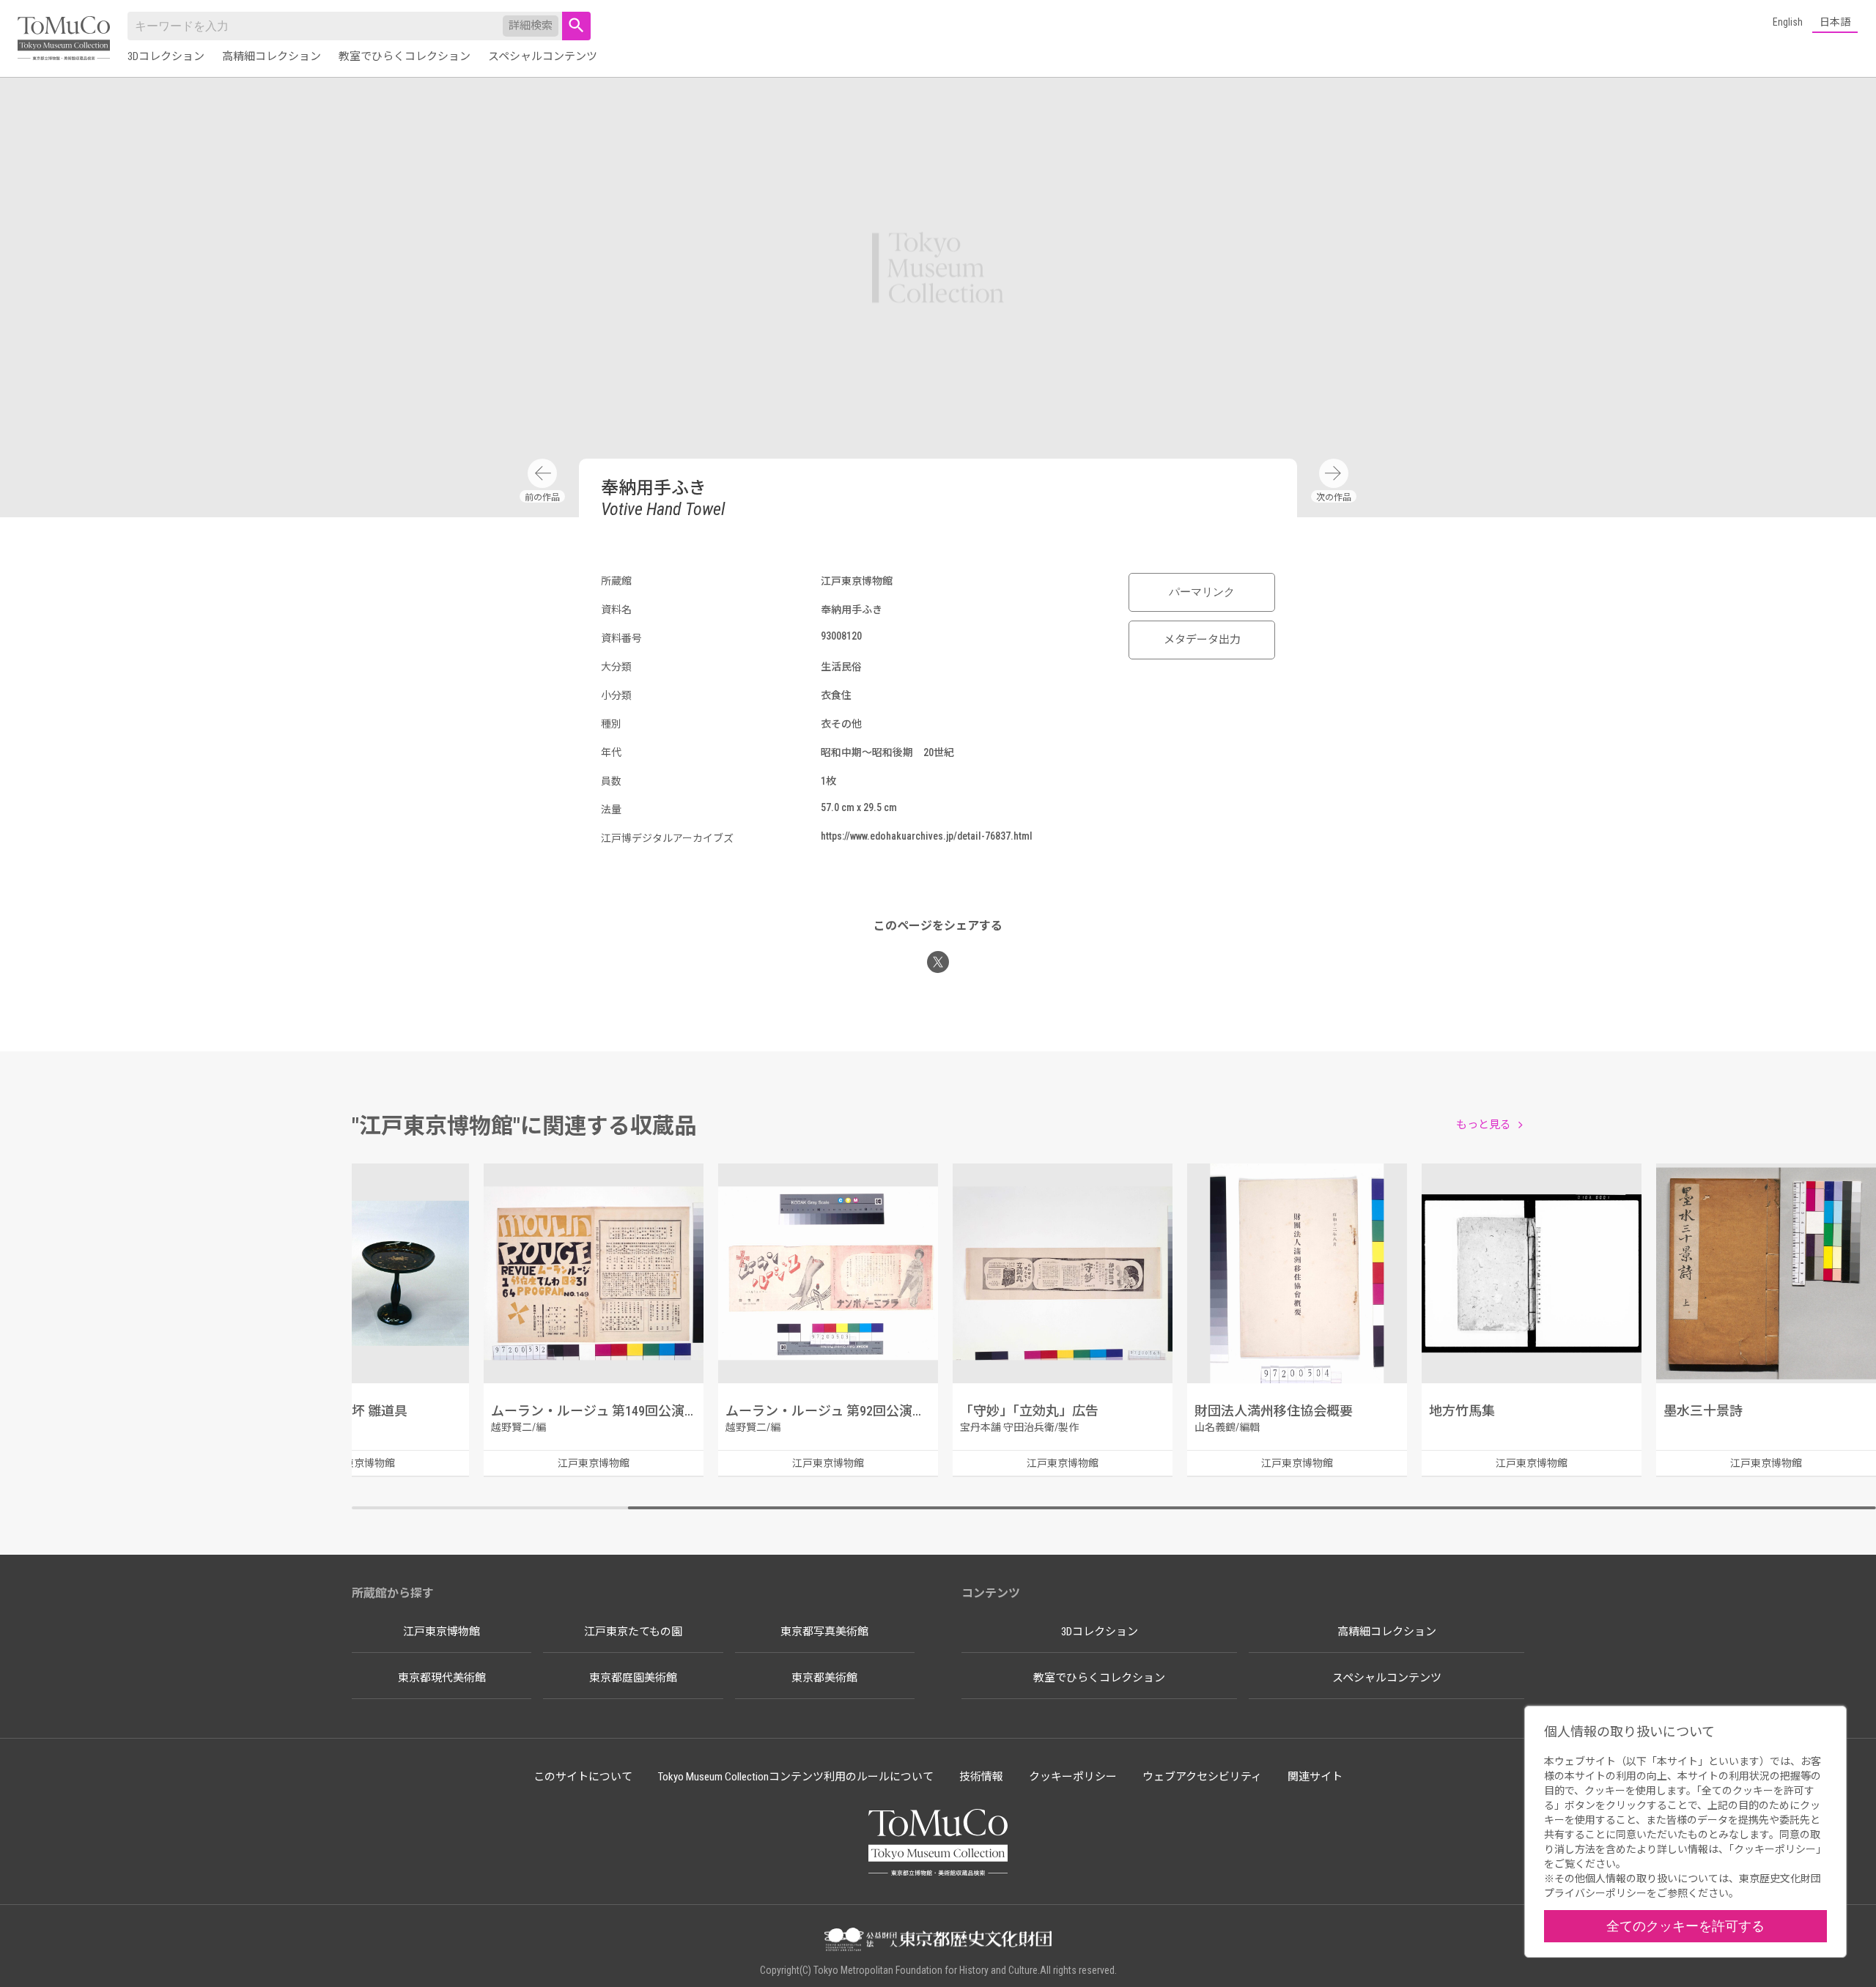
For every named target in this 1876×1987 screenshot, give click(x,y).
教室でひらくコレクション (405, 56)
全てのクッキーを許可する (1685, 1926)
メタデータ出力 (1202, 640)
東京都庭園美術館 (633, 1678)
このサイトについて (583, 1777)
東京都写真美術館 (824, 1632)
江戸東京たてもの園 (633, 1632)
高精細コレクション (272, 56)
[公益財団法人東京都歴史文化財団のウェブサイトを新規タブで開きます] (938, 1941)
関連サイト (1315, 1777)
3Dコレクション (166, 56)
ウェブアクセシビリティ (1202, 1777)
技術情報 (981, 1777)
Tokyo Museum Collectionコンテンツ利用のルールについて (796, 1777)
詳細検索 (531, 26)
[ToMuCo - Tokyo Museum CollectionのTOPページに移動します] (64, 39)
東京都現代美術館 (442, 1678)
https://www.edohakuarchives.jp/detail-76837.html (927, 836)
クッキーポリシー (1073, 1777)
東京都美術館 (824, 1678)
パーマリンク (1202, 592)
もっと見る (1484, 1125)
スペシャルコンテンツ (543, 56)
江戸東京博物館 (442, 1632)
